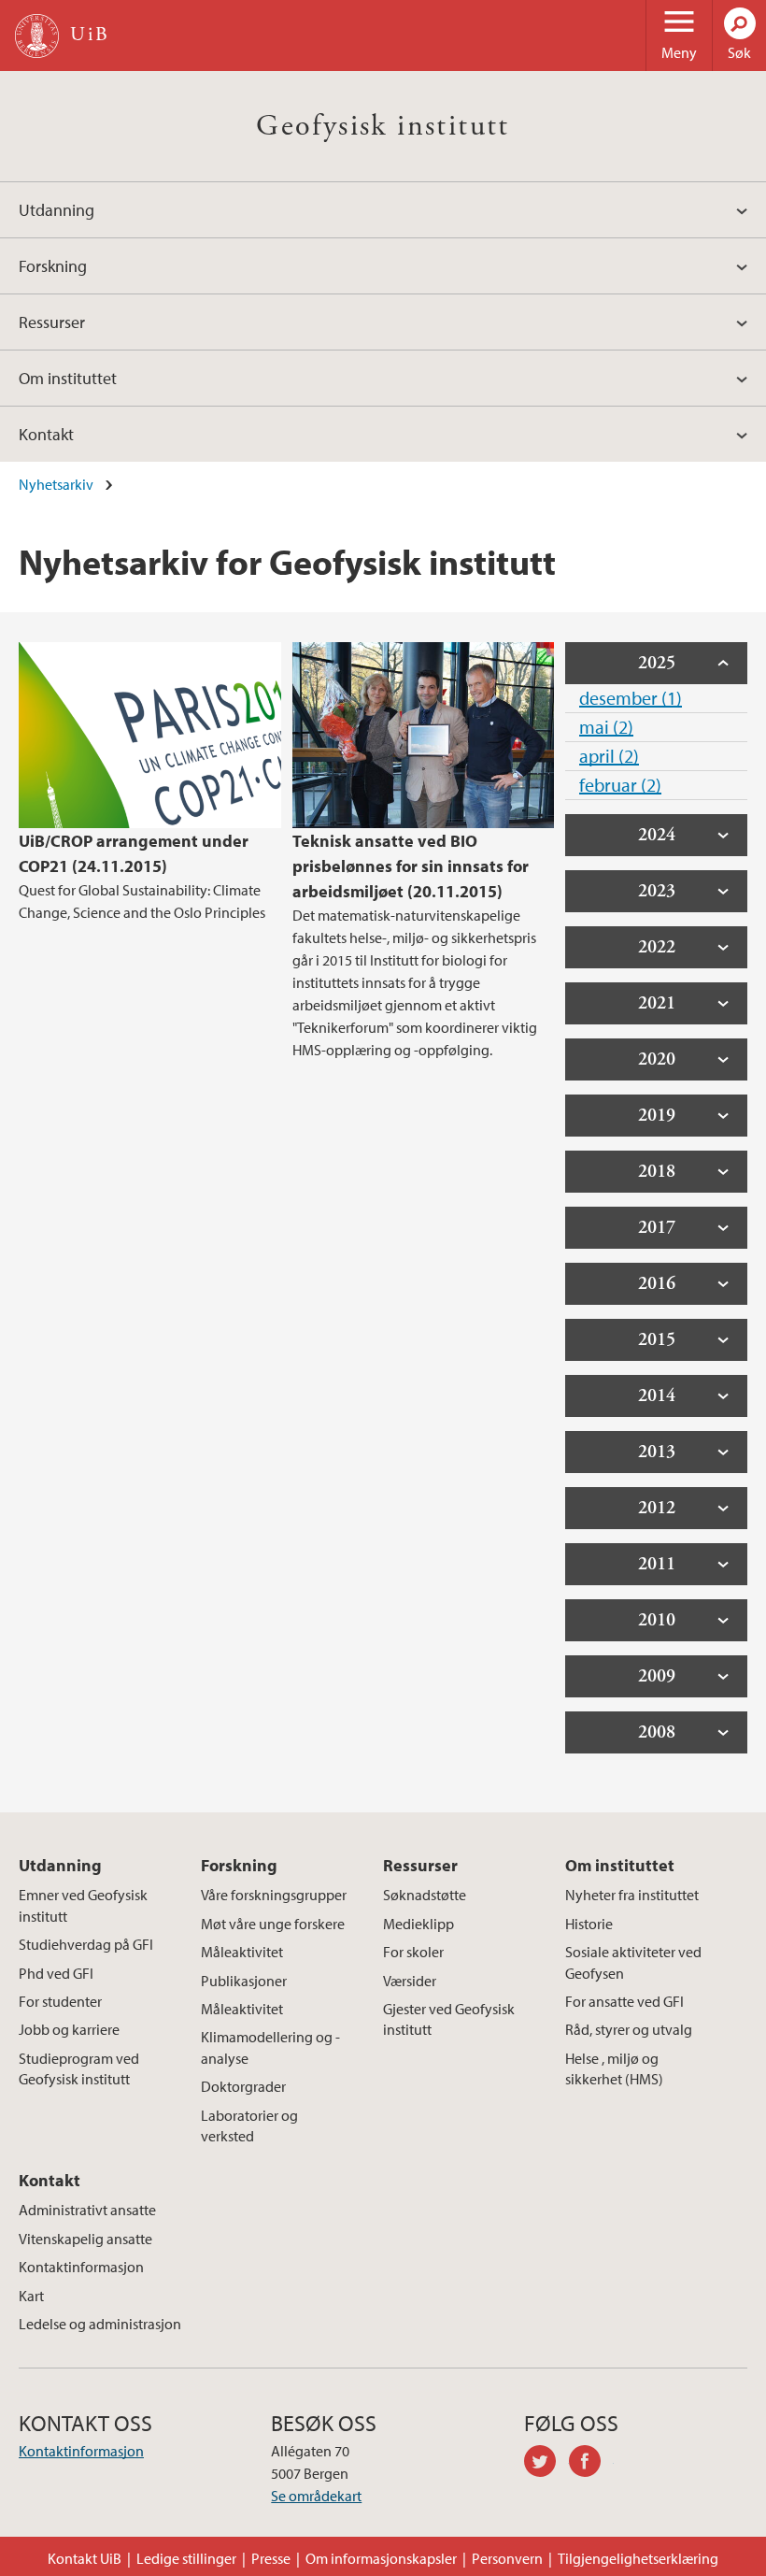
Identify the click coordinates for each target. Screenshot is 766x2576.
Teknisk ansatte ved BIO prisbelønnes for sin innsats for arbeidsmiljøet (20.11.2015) (411, 866)
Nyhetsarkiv (56, 484)
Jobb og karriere (69, 2029)
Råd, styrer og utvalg (629, 2029)
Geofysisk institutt (383, 126)
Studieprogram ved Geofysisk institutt (79, 2068)
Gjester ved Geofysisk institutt (449, 2019)
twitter (546, 2464)
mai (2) (606, 727)
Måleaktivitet (242, 1952)
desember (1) (631, 698)
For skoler (413, 1952)
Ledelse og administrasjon (100, 2324)
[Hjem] (37, 36)
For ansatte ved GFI (624, 2001)
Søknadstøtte (425, 1895)
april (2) (609, 756)
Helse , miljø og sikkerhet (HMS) (614, 2068)
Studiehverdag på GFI (86, 1944)
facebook (591, 2464)
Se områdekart (316, 2496)
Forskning (53, 266)
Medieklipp (418, 1924)
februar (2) (620, 785)
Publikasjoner (244, 1981)
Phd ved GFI (56, 1973)
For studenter (60, 2001)
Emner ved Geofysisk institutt (83, 1905)
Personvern (507, 2558)
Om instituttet (68, 378)
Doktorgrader (243, 2086)
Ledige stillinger (186, 2558)
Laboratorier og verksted (249, 2125)
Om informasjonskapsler (381, 2558)
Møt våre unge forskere (273, 1924)
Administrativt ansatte (87, 2210)
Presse (271, 2558)
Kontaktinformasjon (81, 2267)
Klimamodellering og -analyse (270, 2047)
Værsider (410, 1981)
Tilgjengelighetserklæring (638, 2558)
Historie (589, 1924)
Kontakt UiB (85, 2558)
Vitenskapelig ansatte (85, 2239)
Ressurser (52, 322)
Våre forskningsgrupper (274, 1895)
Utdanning (57, 210)
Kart (31, 2296)
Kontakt (46, 434)
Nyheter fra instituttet (632, 1895)
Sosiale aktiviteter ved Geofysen (633, 1962)
